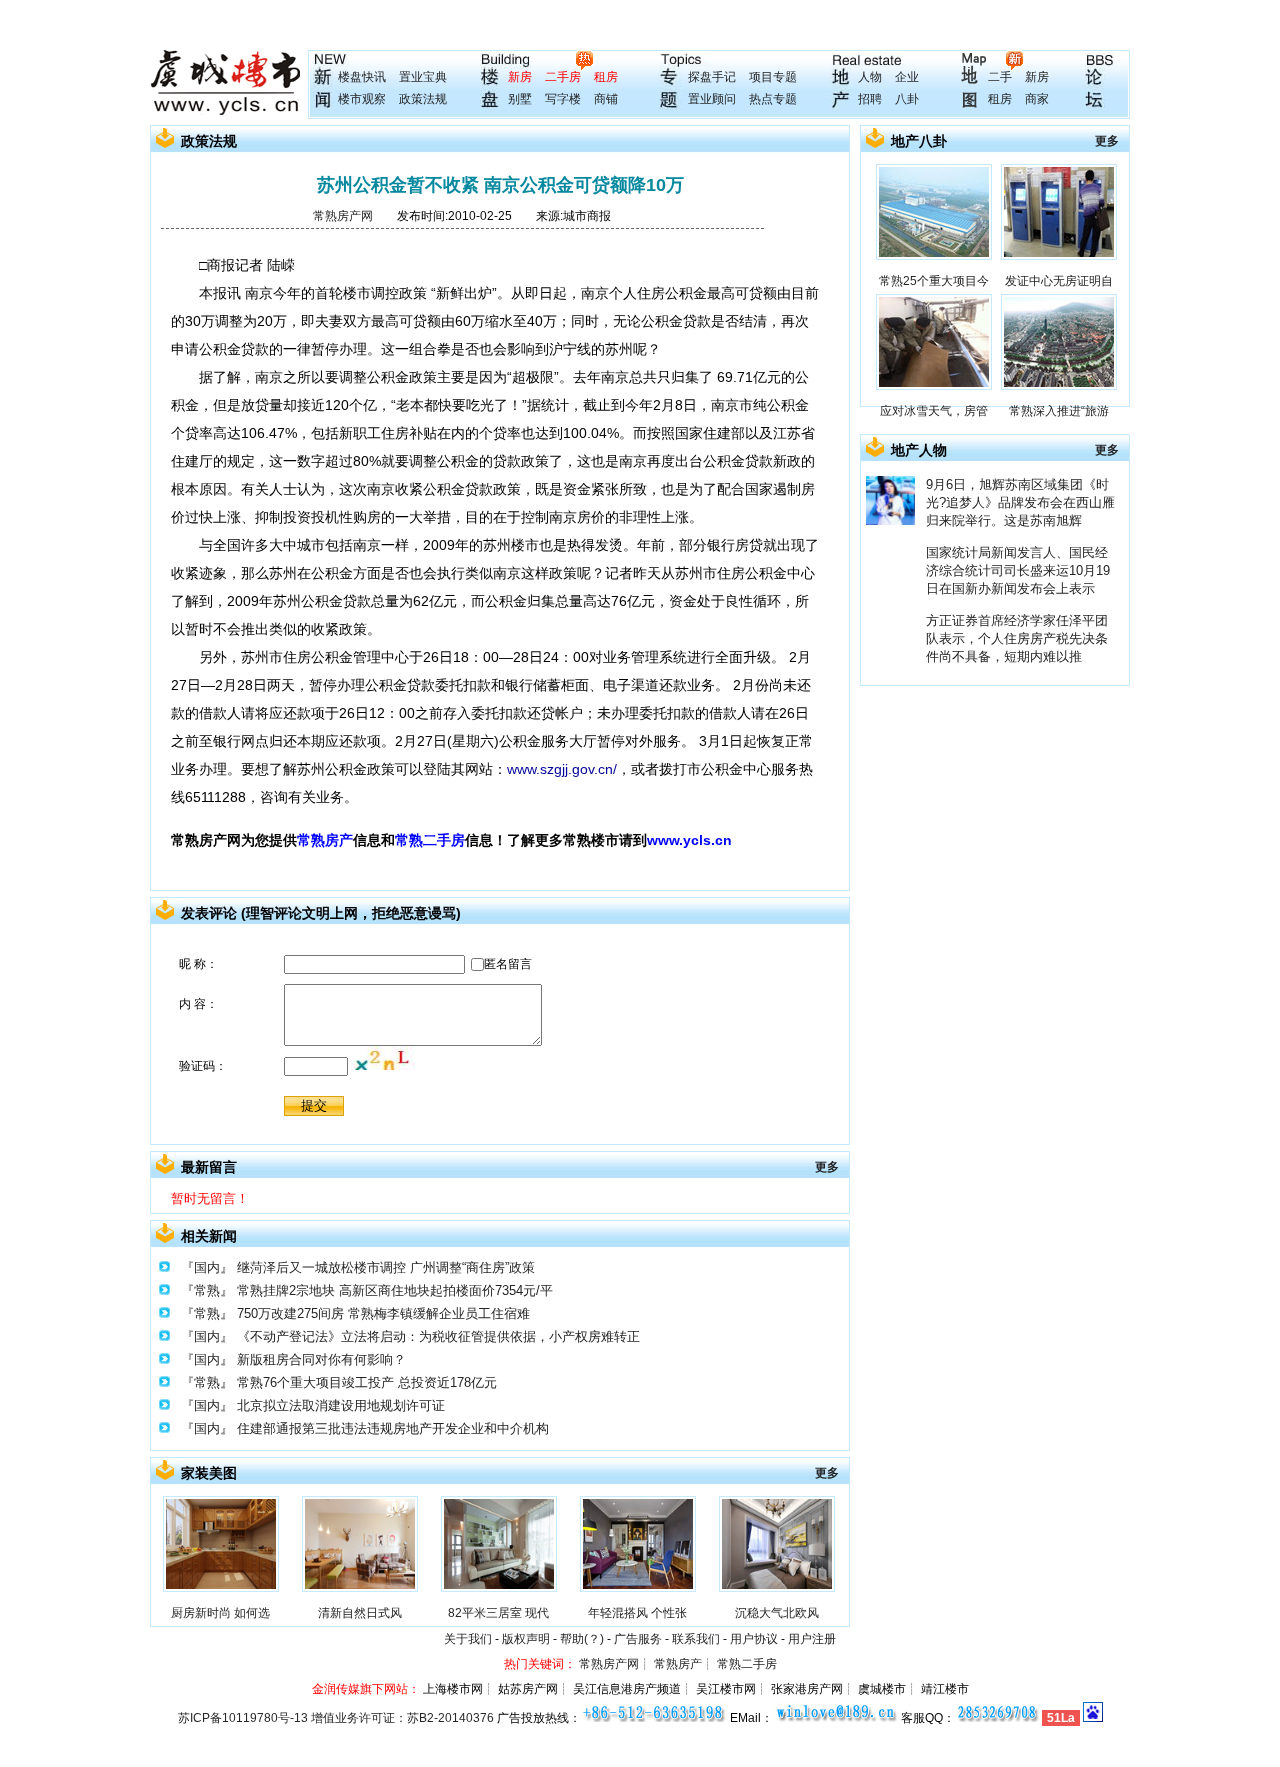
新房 (520, 77)
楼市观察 (362, 99)
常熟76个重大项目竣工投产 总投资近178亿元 (367, 1382)
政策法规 (423, 99)
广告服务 (638, 1639)
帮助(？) (582, 1639)
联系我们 (696, 1639)
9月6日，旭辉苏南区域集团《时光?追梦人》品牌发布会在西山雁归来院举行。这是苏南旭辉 (1020, 502)
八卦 (907, 99)
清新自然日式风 (360, 1613)
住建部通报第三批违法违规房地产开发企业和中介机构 (393, 1428)
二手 (1000, 77)
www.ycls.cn (689, 840)
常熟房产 (325, 840)
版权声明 (526, 1639)
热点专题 (773, 99)
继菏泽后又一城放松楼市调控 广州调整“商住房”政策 (386, 1267)
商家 (1037, 99)
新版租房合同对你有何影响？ (321, 1359)
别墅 (520, 99)
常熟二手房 (430, 840)
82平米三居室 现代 (498, 1613)
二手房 (563, 77)
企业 (907, 77)
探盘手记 (712, 77)
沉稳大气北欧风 (777, 1613)
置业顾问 (712, 99)
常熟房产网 (343, 216)
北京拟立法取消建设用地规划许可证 (341, 1405)
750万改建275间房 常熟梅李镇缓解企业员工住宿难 (383, 1313)
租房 (606, 77)
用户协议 (754, 1639)
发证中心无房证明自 (1059, 281)
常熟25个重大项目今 (934, 281)
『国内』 (207, 1267)
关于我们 (468, 1639)
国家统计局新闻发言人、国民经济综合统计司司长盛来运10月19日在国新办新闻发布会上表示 (1018, 570)
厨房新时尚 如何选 (220, 1613)
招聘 (870, 99)
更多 (827, 1167)
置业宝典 (423, 77)
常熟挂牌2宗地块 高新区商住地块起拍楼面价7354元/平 (395, 1290)
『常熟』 (207, 1290)
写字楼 (563, 99)
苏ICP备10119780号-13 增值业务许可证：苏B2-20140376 (336, 1718)
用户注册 (812, 1639)
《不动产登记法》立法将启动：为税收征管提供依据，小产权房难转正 (438, 1336)
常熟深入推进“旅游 (1059, 411)
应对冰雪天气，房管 (934, 411)
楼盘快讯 (362, 77)
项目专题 (773, 77)
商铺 (606, 99)
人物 (870, 77)
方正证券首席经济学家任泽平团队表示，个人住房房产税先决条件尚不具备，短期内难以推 (1017, 638)
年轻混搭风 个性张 (637, 1613)
